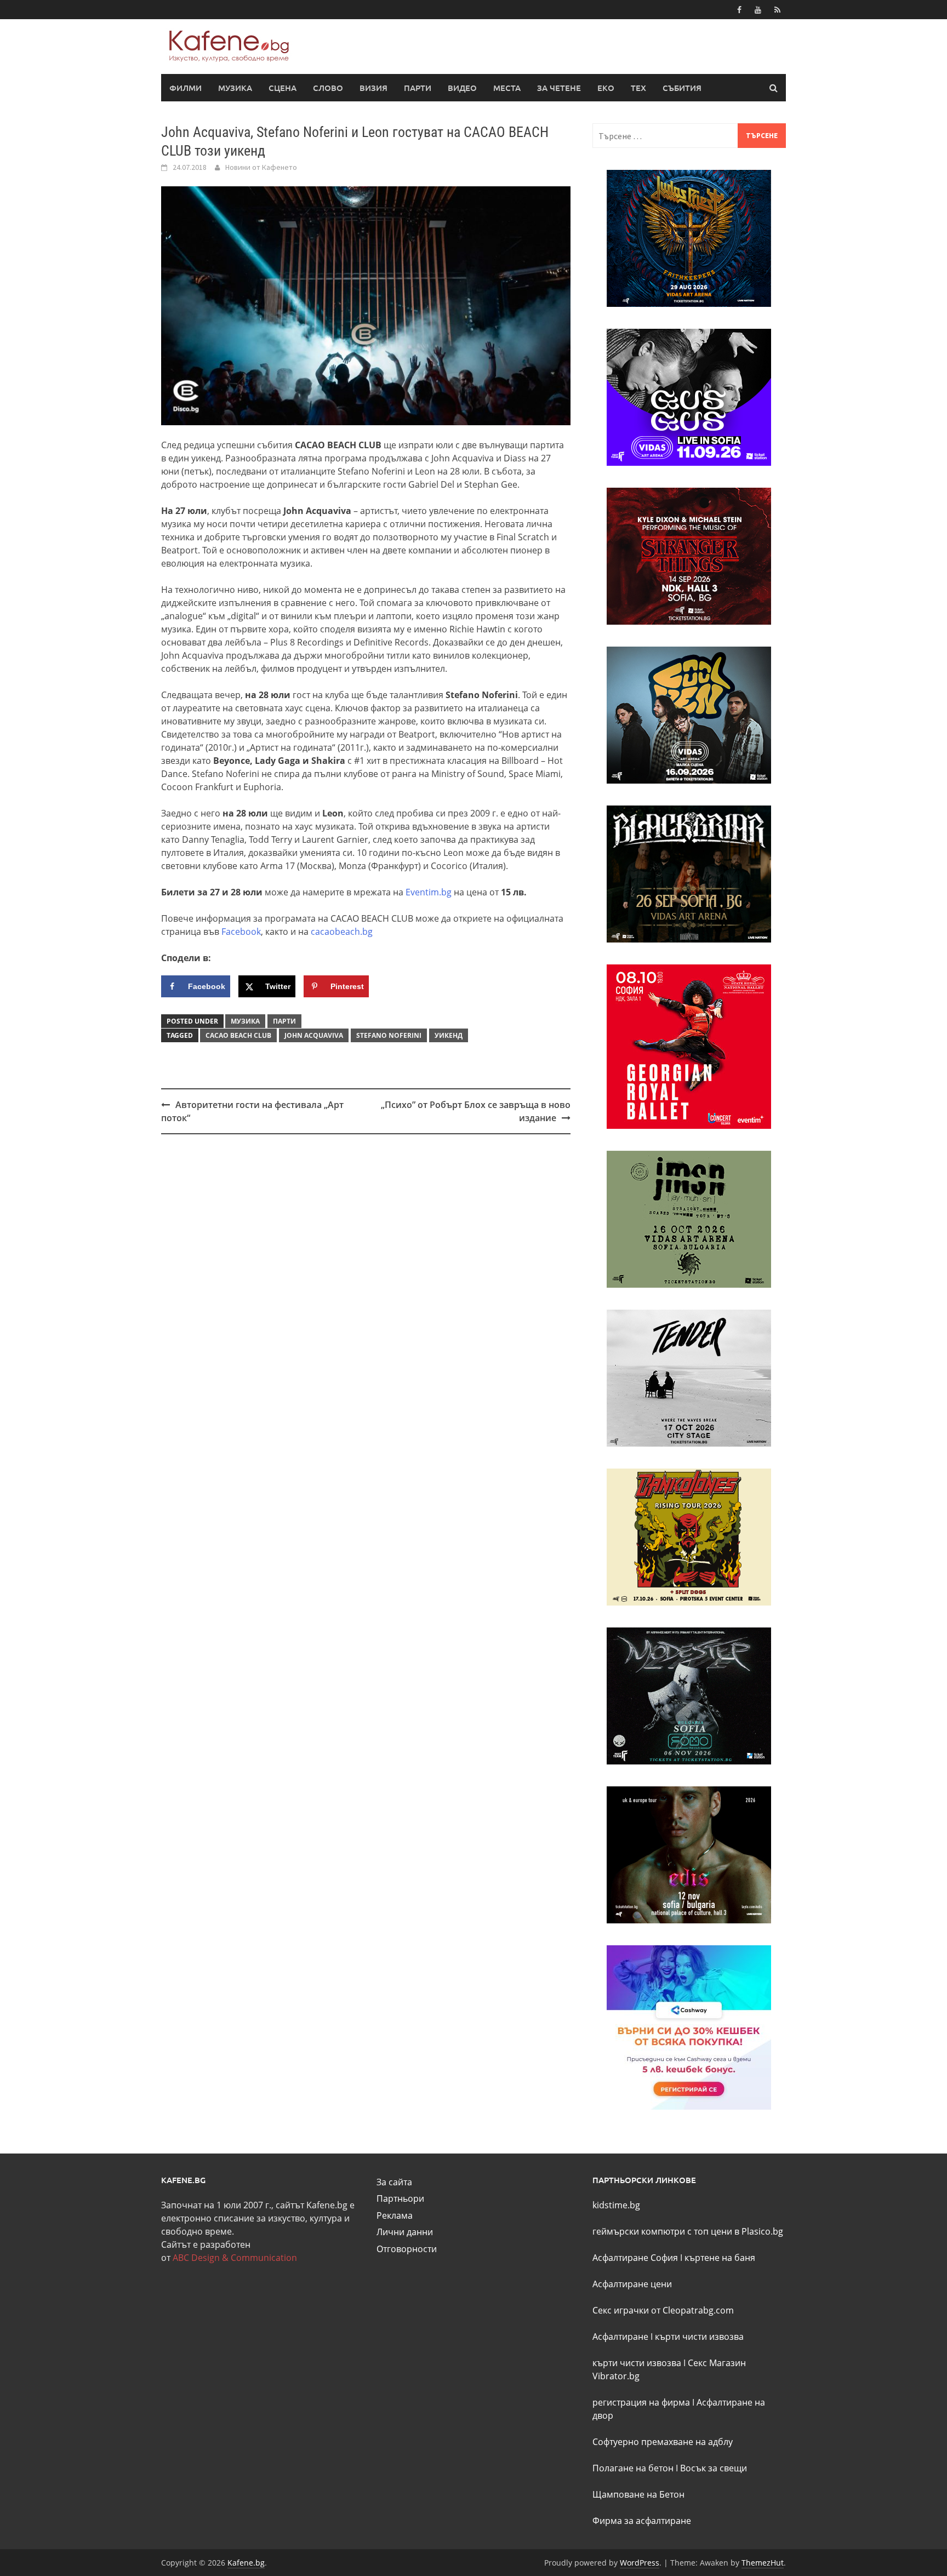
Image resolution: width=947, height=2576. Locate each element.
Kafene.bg (246, 2563)
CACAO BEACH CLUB (238, 1035)
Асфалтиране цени (632, 2284)
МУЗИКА (235, 88)
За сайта (394, 2182)
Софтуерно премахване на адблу (663, 2442)
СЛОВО (328, 88)
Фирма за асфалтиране (642, 2521)
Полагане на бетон (633, 2468)
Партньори (400, 2198)
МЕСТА (507, 88)
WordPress (640, 2563)
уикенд (449, 1035)
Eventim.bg (429, 892)
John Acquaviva (314, 1035)
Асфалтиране (620, 2337)
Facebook (241, 932)
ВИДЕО (462, 88)
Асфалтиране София (635, 2258)
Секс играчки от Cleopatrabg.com (663, 2310)
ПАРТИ (418, 88)
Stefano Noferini (389, 1035)
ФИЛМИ (186, 88)
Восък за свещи (714, 2468)
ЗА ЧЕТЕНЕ (559, 88)
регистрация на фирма (641, 2402)
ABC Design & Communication (235, 2258)
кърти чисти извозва (699, 2337)
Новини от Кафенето (261, 167)
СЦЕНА (283, 88)
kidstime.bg (616, 2205)
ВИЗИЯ (373, 88)
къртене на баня (720, 2258)
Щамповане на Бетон (638, 2494)
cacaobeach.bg (341, 932)
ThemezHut (763, 2563)
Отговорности (407, 2249)
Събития (682, 88)
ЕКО (606, 88)
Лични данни (405, 2232)
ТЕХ (638, 88)
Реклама (395, 2215)
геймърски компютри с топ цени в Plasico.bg (688, 2231)
